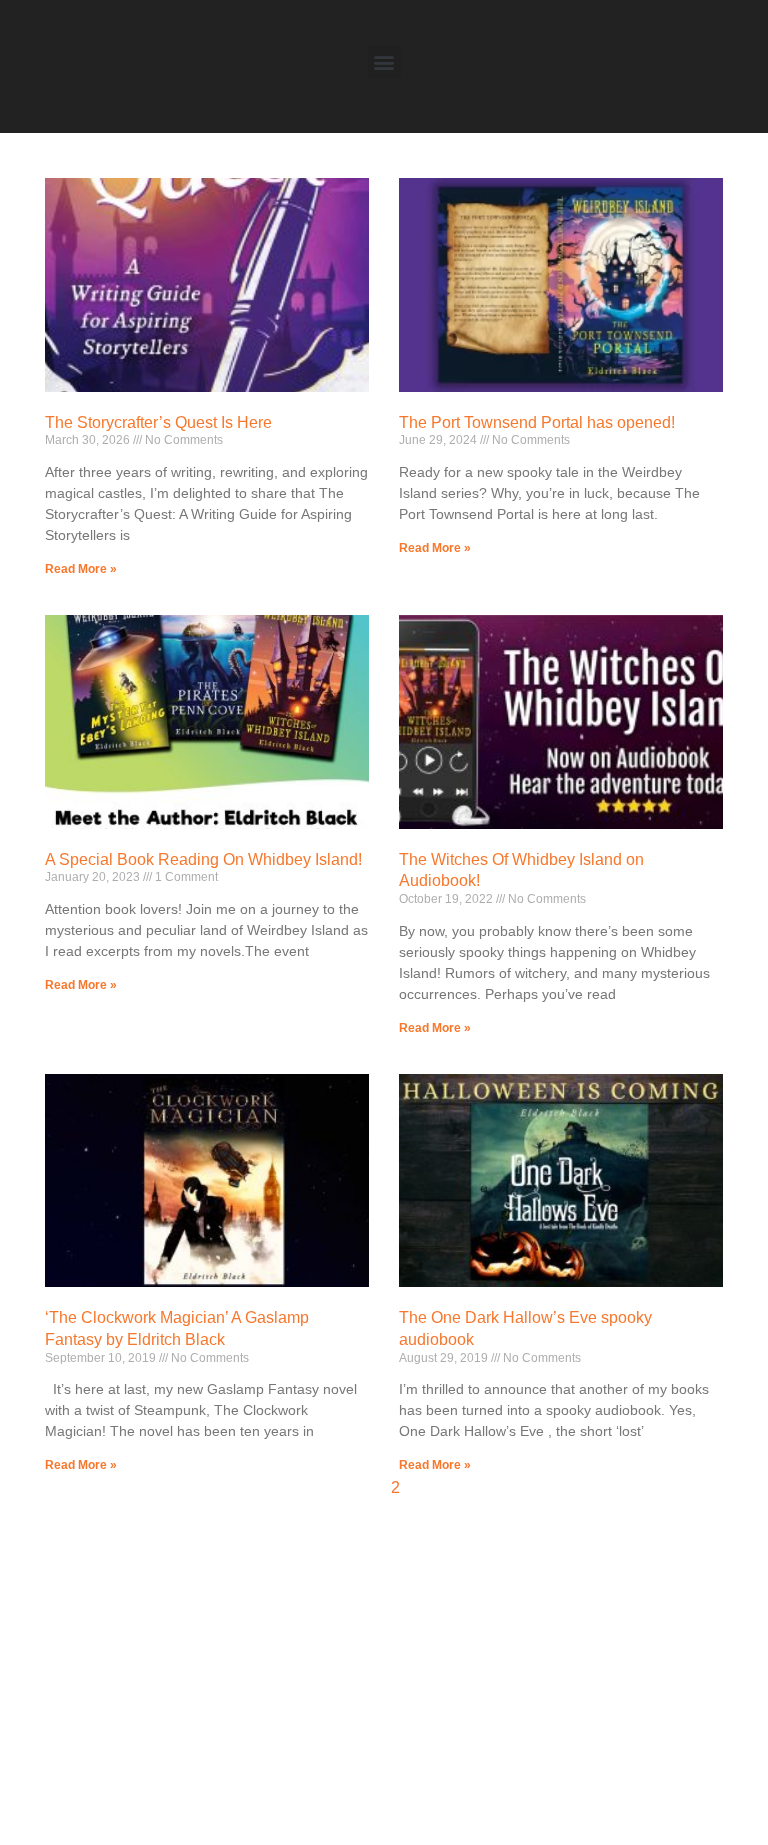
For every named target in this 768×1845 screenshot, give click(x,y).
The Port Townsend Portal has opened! (537, 422)
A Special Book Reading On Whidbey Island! (203, 859)
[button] (384, 61)
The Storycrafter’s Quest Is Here (158, 422)
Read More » (81, 569)
